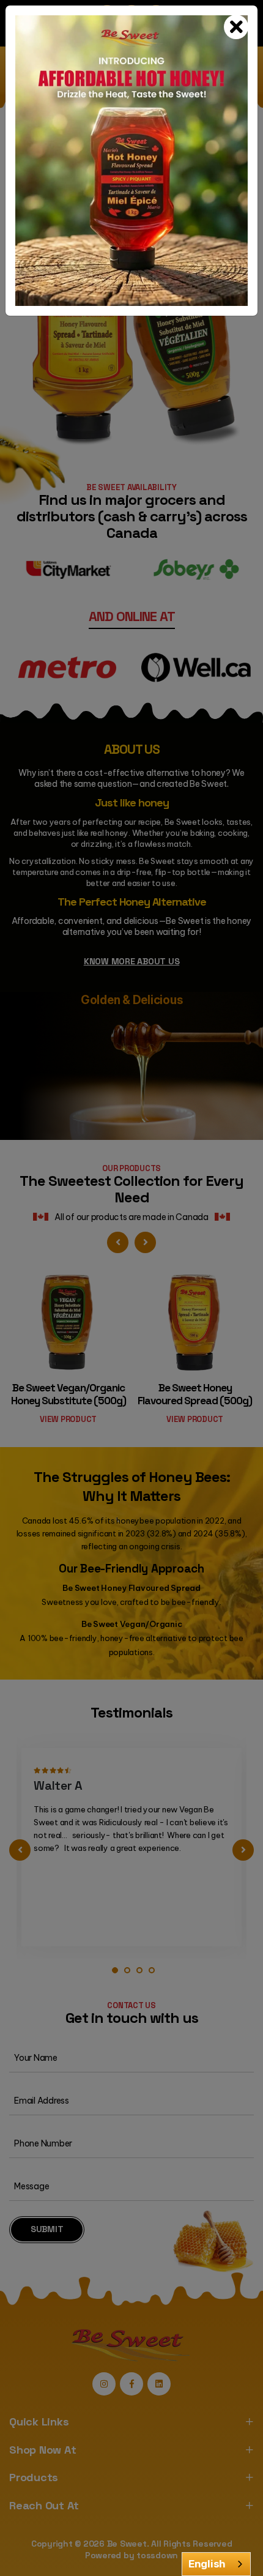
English (207, 2564)
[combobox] (216, 2564)
